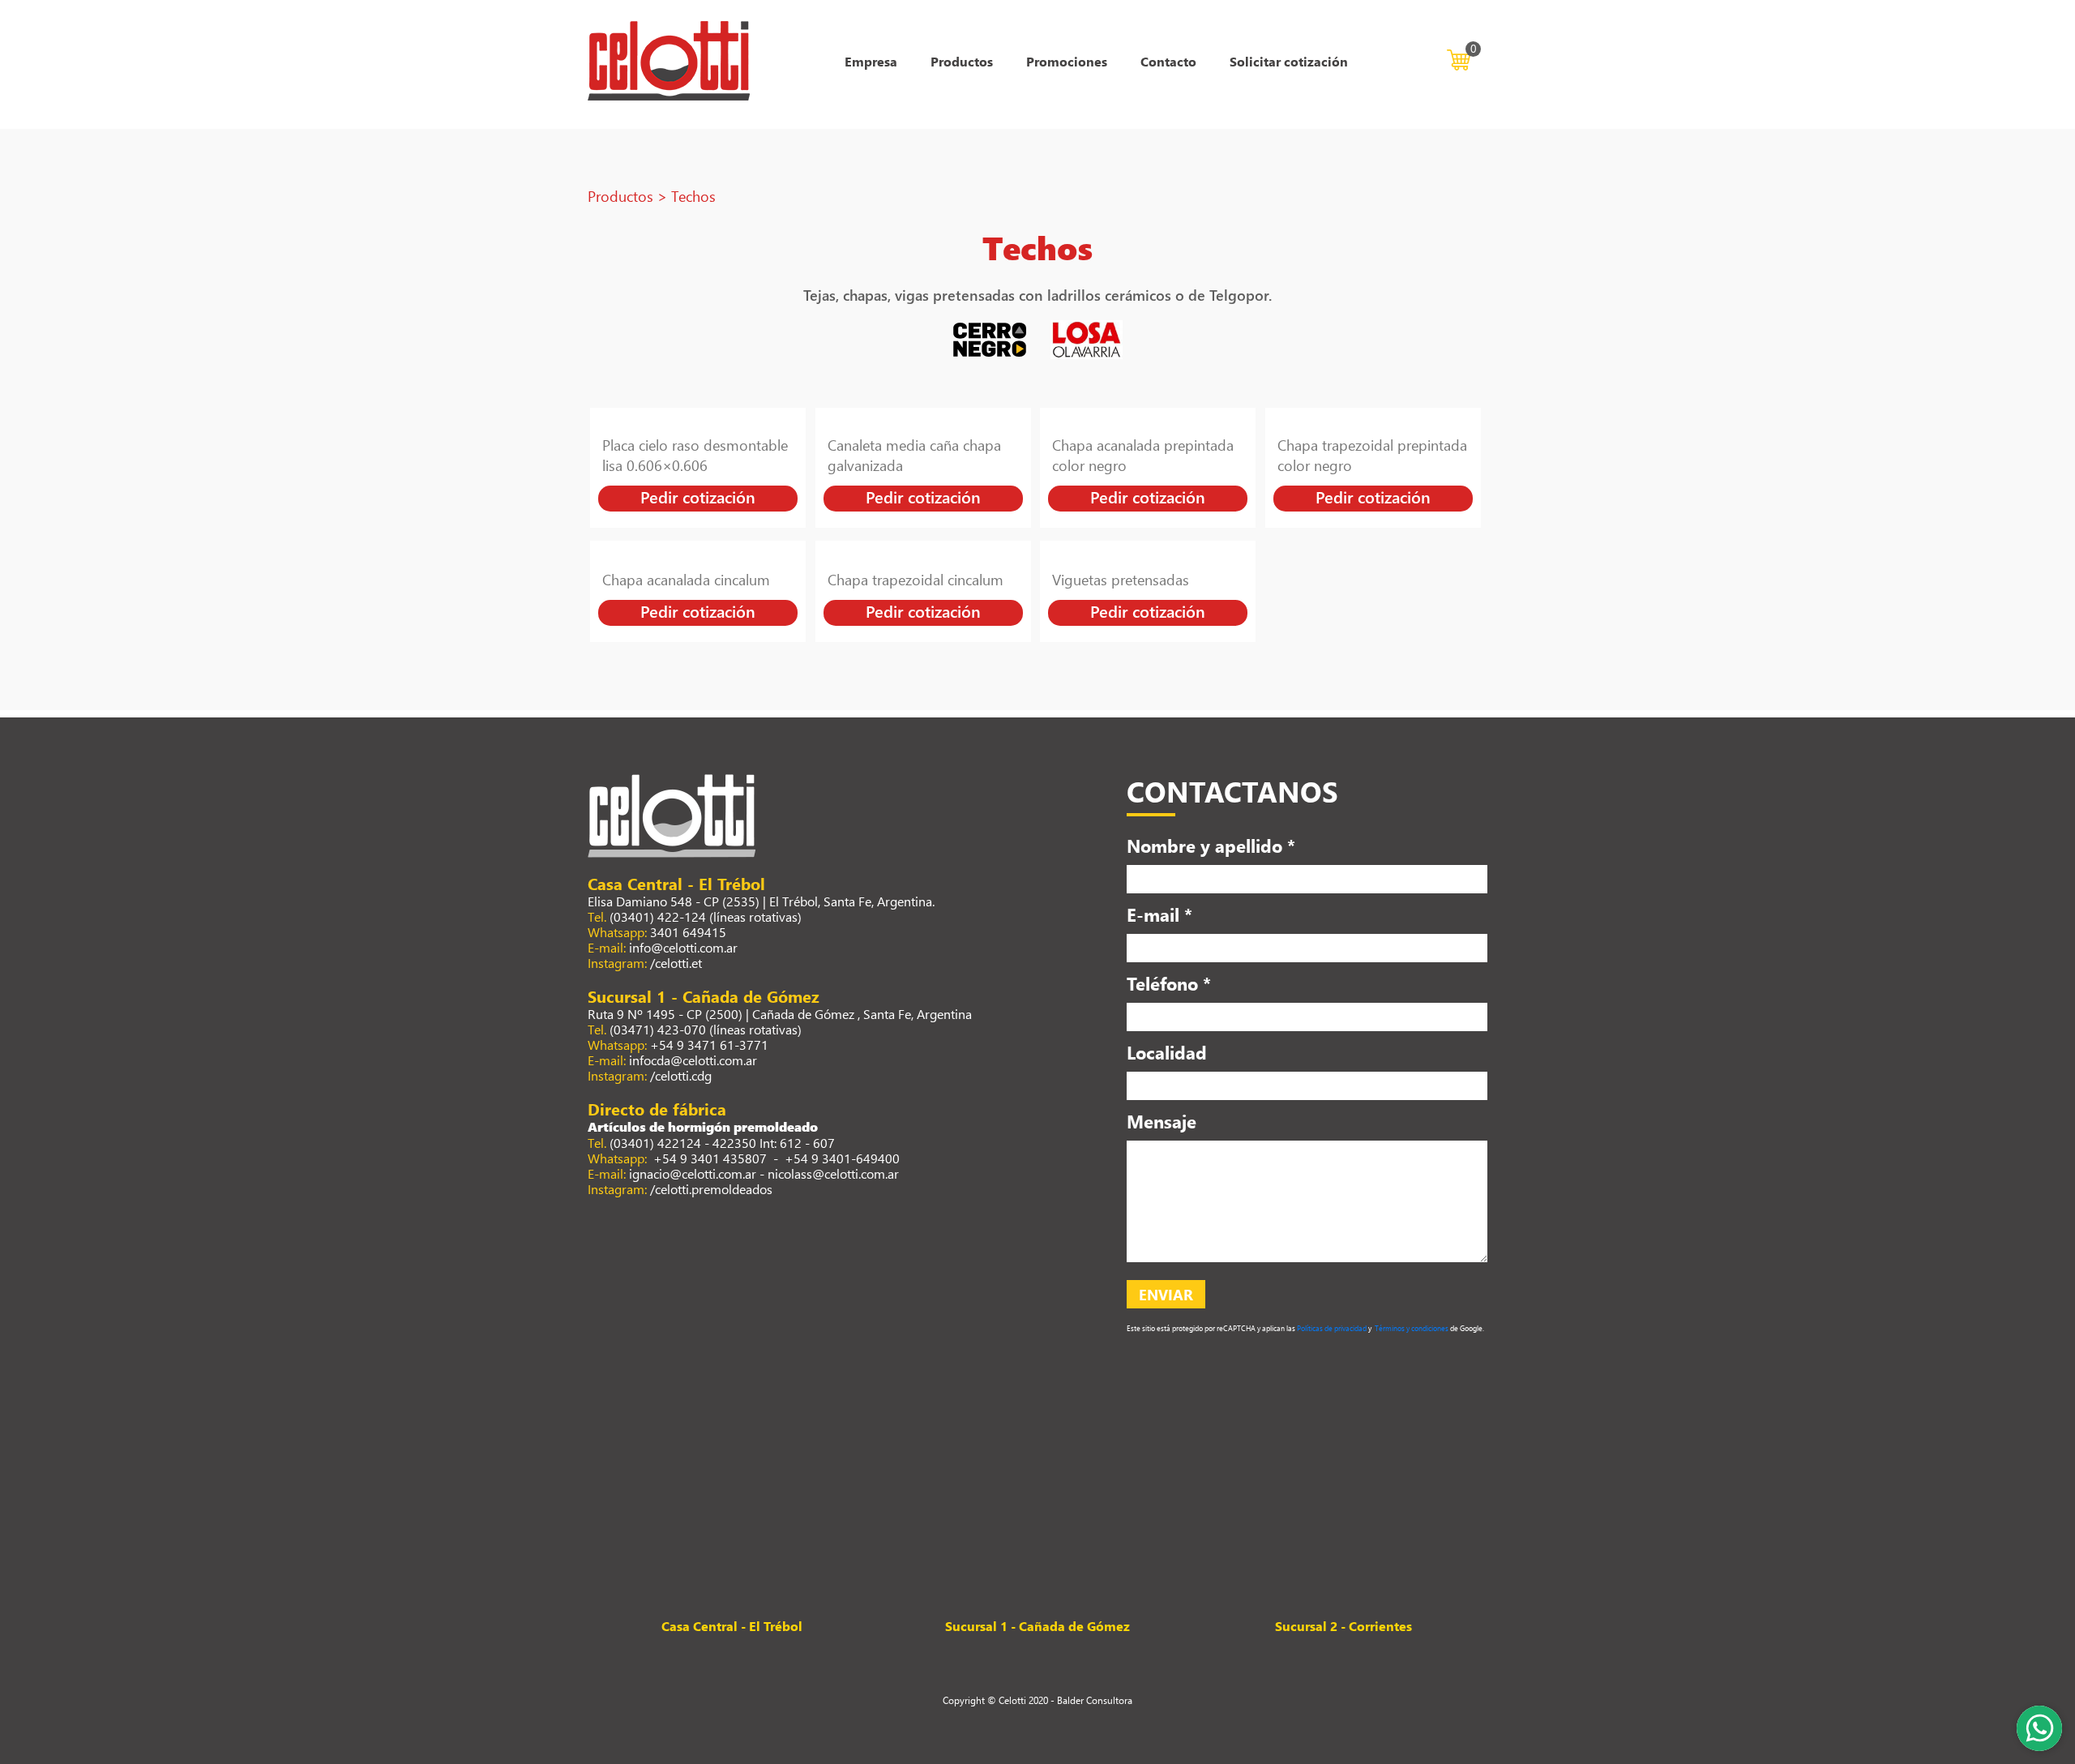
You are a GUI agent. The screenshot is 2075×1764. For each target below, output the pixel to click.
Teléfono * (1169, 983)
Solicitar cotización (1289, 61)
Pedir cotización (698, 497)
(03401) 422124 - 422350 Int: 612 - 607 (722, 1143)
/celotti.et (676, 963)
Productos (962, 61)
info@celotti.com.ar (683, 947)
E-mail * (1159, 914)
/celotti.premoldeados (711, 1189)
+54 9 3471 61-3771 (709, 1045)
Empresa (871, 61)
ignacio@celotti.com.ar (693, 1173)
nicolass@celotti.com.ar (833, 1173)
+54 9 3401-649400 (842, 1158)
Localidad (1167, 1052)
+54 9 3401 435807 (708, 1158)
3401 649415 (688, 932)
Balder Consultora (1095, 1700)
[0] (1459, 58)
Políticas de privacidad (1332, 1328)
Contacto (1168, 61)
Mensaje (1162, 1121)
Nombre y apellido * (1211, 846)
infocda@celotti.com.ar (693, 1060)
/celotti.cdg (681, 1075)
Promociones (1067, 61)
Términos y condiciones (1411, 1328)
